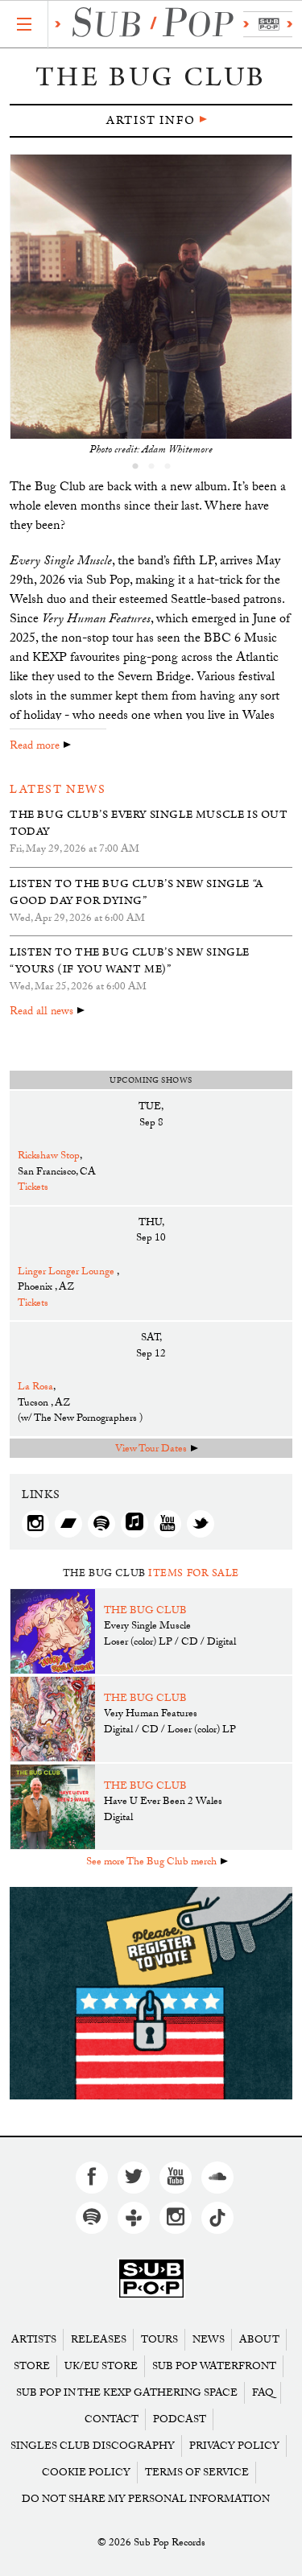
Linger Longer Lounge (67, 1273)
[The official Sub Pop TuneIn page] (134, 2218)
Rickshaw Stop (49, 1157)
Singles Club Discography (93, 2446)
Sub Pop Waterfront (214, 2366)
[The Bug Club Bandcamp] (68, 1524)
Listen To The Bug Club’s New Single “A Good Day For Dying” (137, 892)
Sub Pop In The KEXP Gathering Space (127, 2393)
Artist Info (151, 120)
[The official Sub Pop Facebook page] (92, 2178)
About (259, 2340)
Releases (99, 2340)
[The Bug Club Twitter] (201, 1524)
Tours (159, 2340)
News (209, 2340)
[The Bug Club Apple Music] (134, 1524)
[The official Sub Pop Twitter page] (134, 2178)
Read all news (41, 1013)
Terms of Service (197, 2473)
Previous (20, 306)
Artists (34, 2340)
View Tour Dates (151, 1450)
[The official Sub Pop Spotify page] (92, 2218)
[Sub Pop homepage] (170, 25)
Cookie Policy (86, 2473)
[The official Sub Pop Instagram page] (176, 2218)
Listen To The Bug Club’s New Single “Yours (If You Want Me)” (130, 961)
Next (282, 306)
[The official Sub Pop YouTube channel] (176, 2178)
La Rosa (35, 1388)
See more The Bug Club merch (151, 1863)
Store (32, 2366)
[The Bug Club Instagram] (35, 1524)
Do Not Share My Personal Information (146, 2499)
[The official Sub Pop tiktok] (217, 2218)
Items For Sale (194, 1573)
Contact (112, 2419)
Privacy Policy (234, 2446)
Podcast (180, 2419)
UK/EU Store (101, 2366)
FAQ (263, 2393)
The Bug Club (145, 1612)
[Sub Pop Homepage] (151, 2279)
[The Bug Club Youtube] (168, 1524)
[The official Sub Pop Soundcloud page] (217, 2178)
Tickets (33, 1188)
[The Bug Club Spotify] (101, 1524)
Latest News (58, 789)
